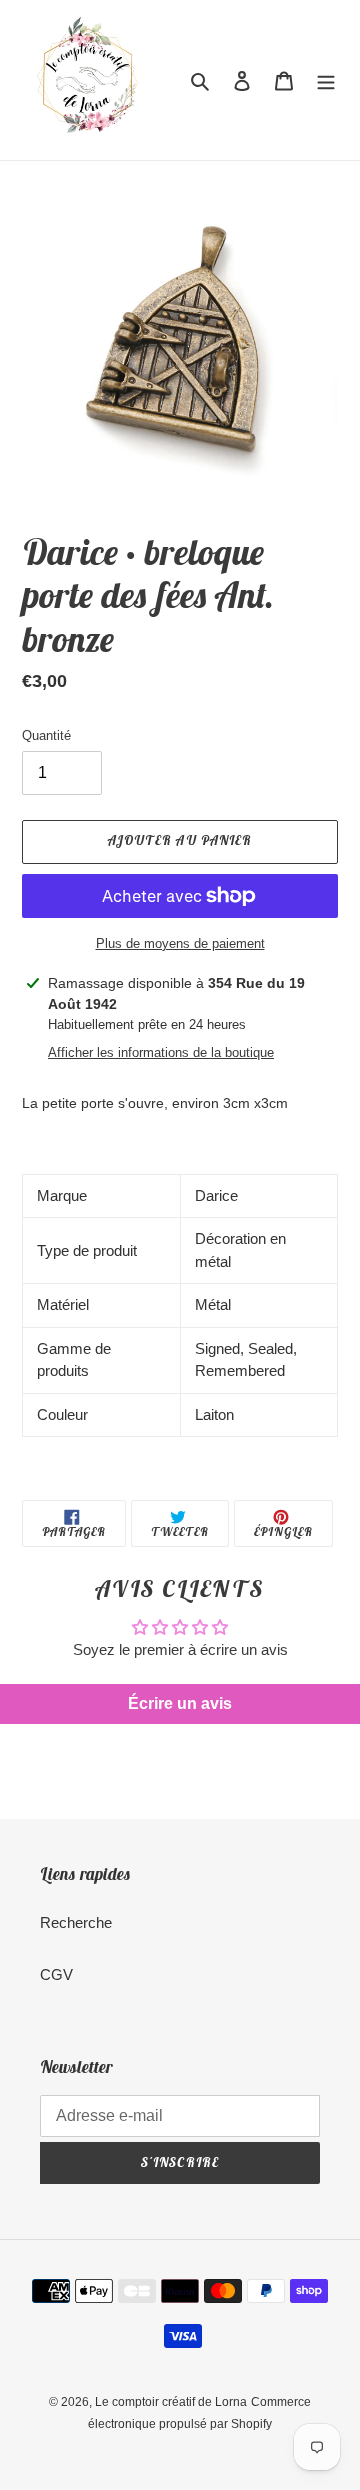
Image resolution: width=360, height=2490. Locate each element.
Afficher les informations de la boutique (161, 1052)
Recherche (76, 1922)
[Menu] (326, 80)
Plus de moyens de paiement (180, 943)
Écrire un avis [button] (180, 1703)
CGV (56, 1974)
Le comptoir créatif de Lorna (171, 2402)
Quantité (46, 735)
